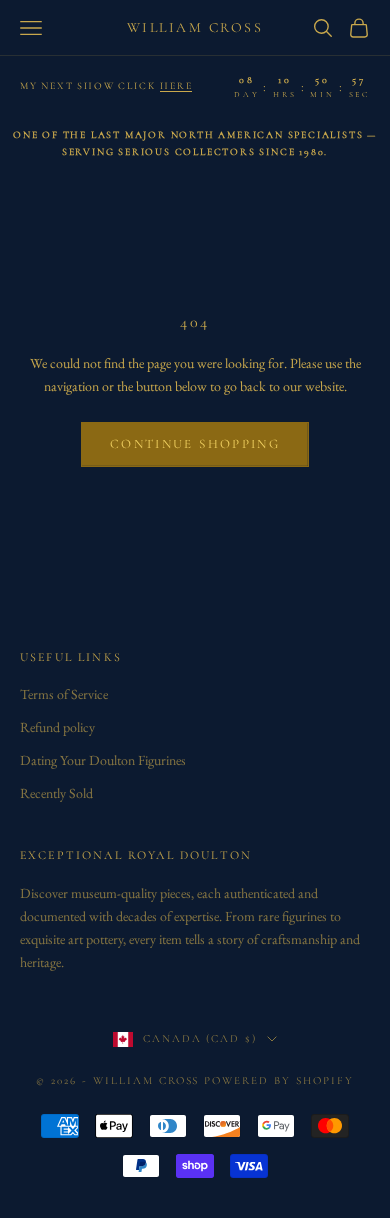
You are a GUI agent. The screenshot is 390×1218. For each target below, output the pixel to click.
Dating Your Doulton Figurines (103, 760)
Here (176, 86)
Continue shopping (195, 444)
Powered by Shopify (279, 1080)
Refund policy (57, 727)
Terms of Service (64, 694)
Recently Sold (56, 793)
